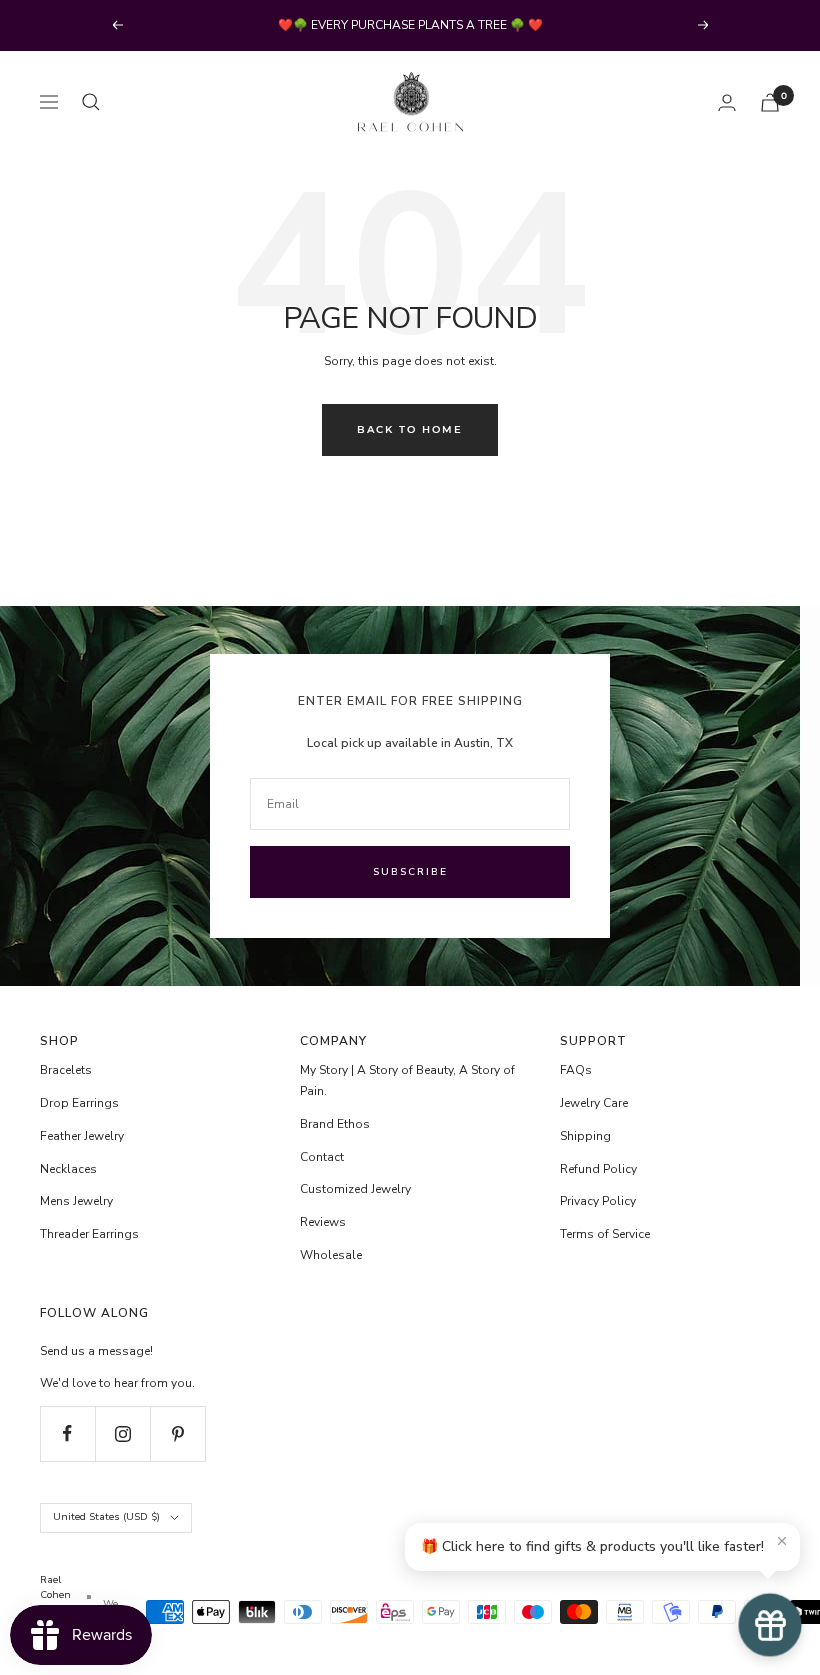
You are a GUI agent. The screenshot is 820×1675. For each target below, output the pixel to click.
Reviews (323, 1222)
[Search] (91, 102)
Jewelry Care (594, 1103)
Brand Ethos (335, 1124)
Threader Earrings (89, 1234)
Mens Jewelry (76, 1201)
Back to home (410, 429)
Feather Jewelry (82, 1136)
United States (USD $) (106, 1517)
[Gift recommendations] (770, 1625)
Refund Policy (598, 1169)
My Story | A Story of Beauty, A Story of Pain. (407, 1080)
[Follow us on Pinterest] (177, 1433)
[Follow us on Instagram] (122, 1433)
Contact (322, 1157)
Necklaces (68, 1169)
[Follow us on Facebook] (67, 1433)
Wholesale (331, 1255)
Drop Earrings (79, 1103)
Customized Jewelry (355, 1189)
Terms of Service (605, 1234)
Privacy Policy (598, 1201)
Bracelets (66, 1070)
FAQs (576, 1070)
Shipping (585, 1136)
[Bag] (770, 102)
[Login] (727, 102)
